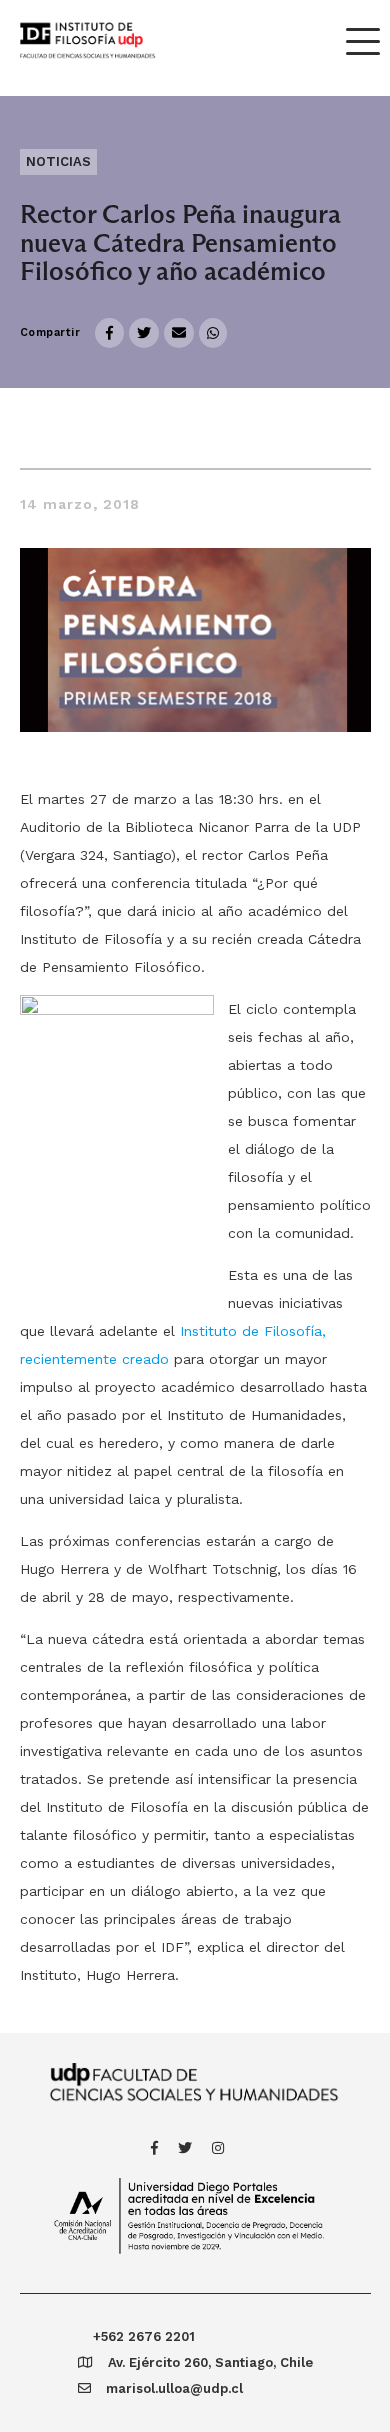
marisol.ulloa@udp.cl (174, 2388)
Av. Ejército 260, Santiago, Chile (210, 2362)
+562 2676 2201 (144, 2336)
